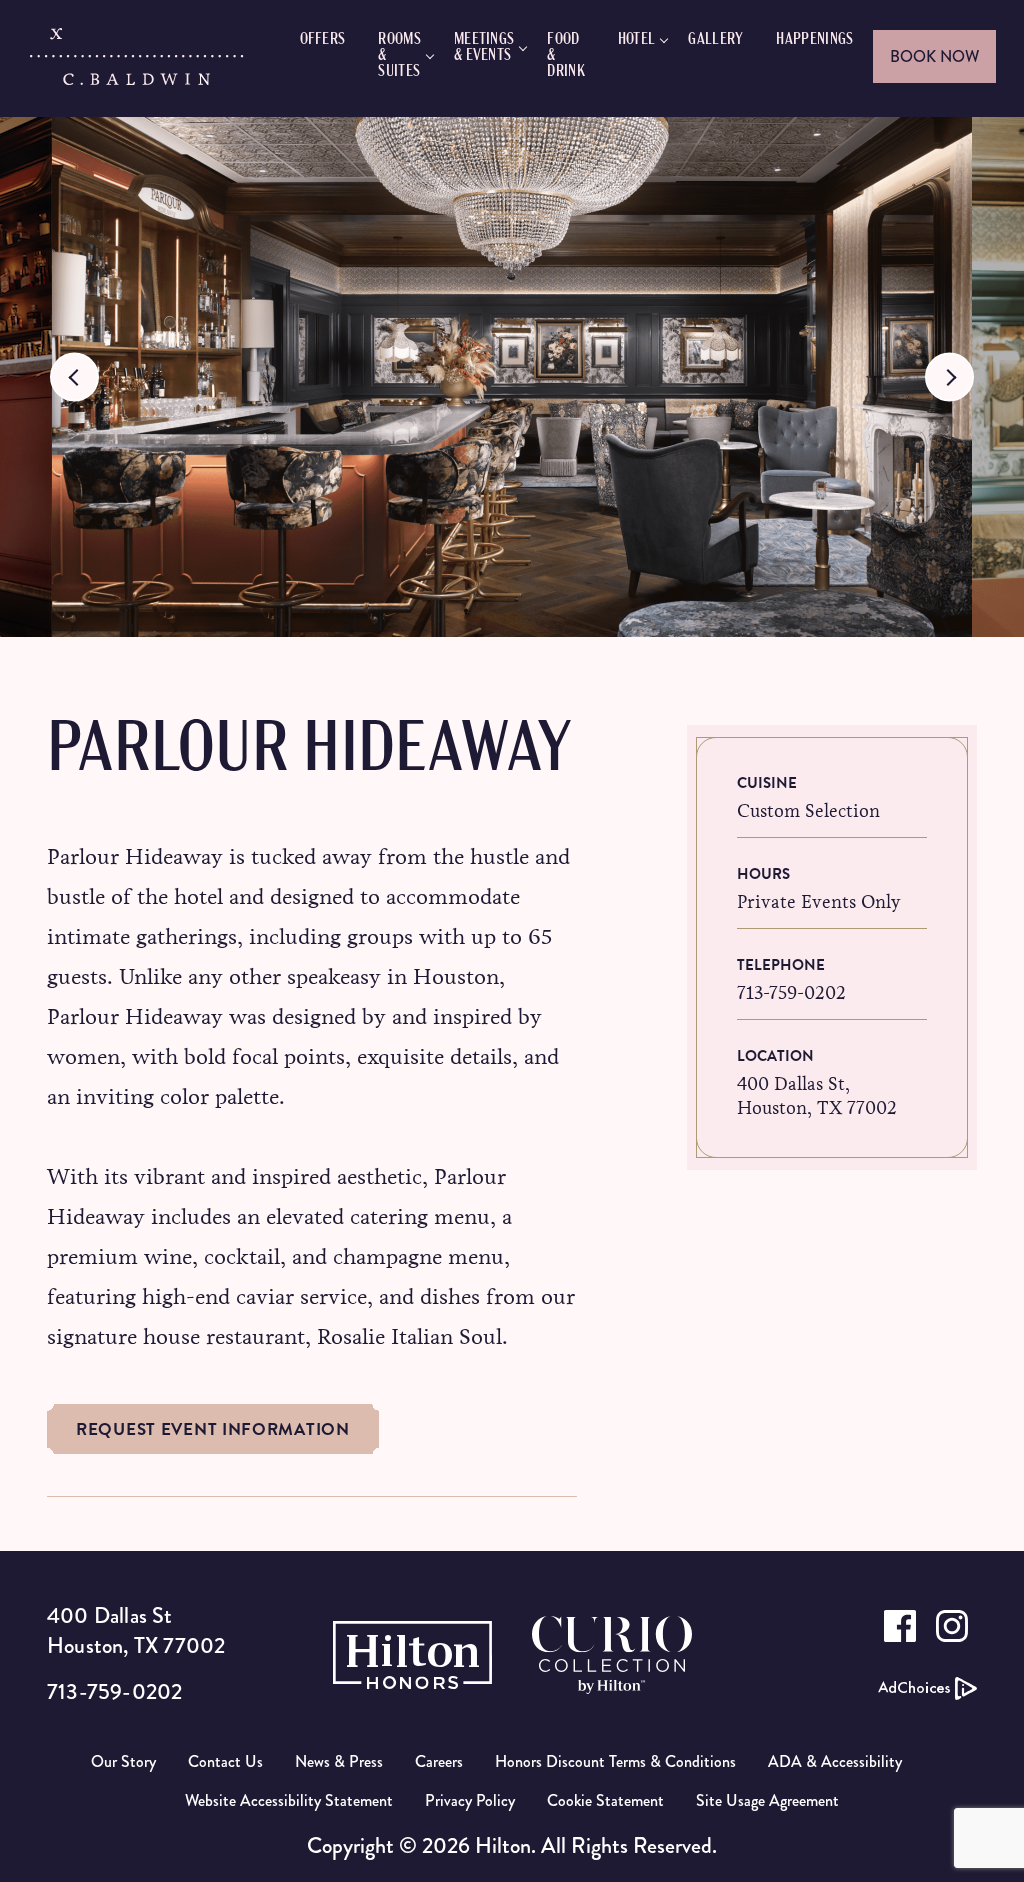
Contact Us (225, 1761)
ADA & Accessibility (835, 1761)
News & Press (339, 1761)
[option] (512, 377)
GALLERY (715, 40)
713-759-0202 (791, 993)
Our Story (123, 1761)
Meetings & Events (484, 48)
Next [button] (949, 377)
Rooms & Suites (399, 56)
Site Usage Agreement (767, 1800)
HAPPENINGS (814, 40)
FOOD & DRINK (566, 56)
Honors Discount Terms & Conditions (615, 1761)
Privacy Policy (470, 1800)
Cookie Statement (605, 1800)
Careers (439, 1761)
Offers (323, 40)
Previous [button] (74, 377)
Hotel (637, 40)
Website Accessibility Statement (289, 1800)
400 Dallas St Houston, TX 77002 (136, 1630)
